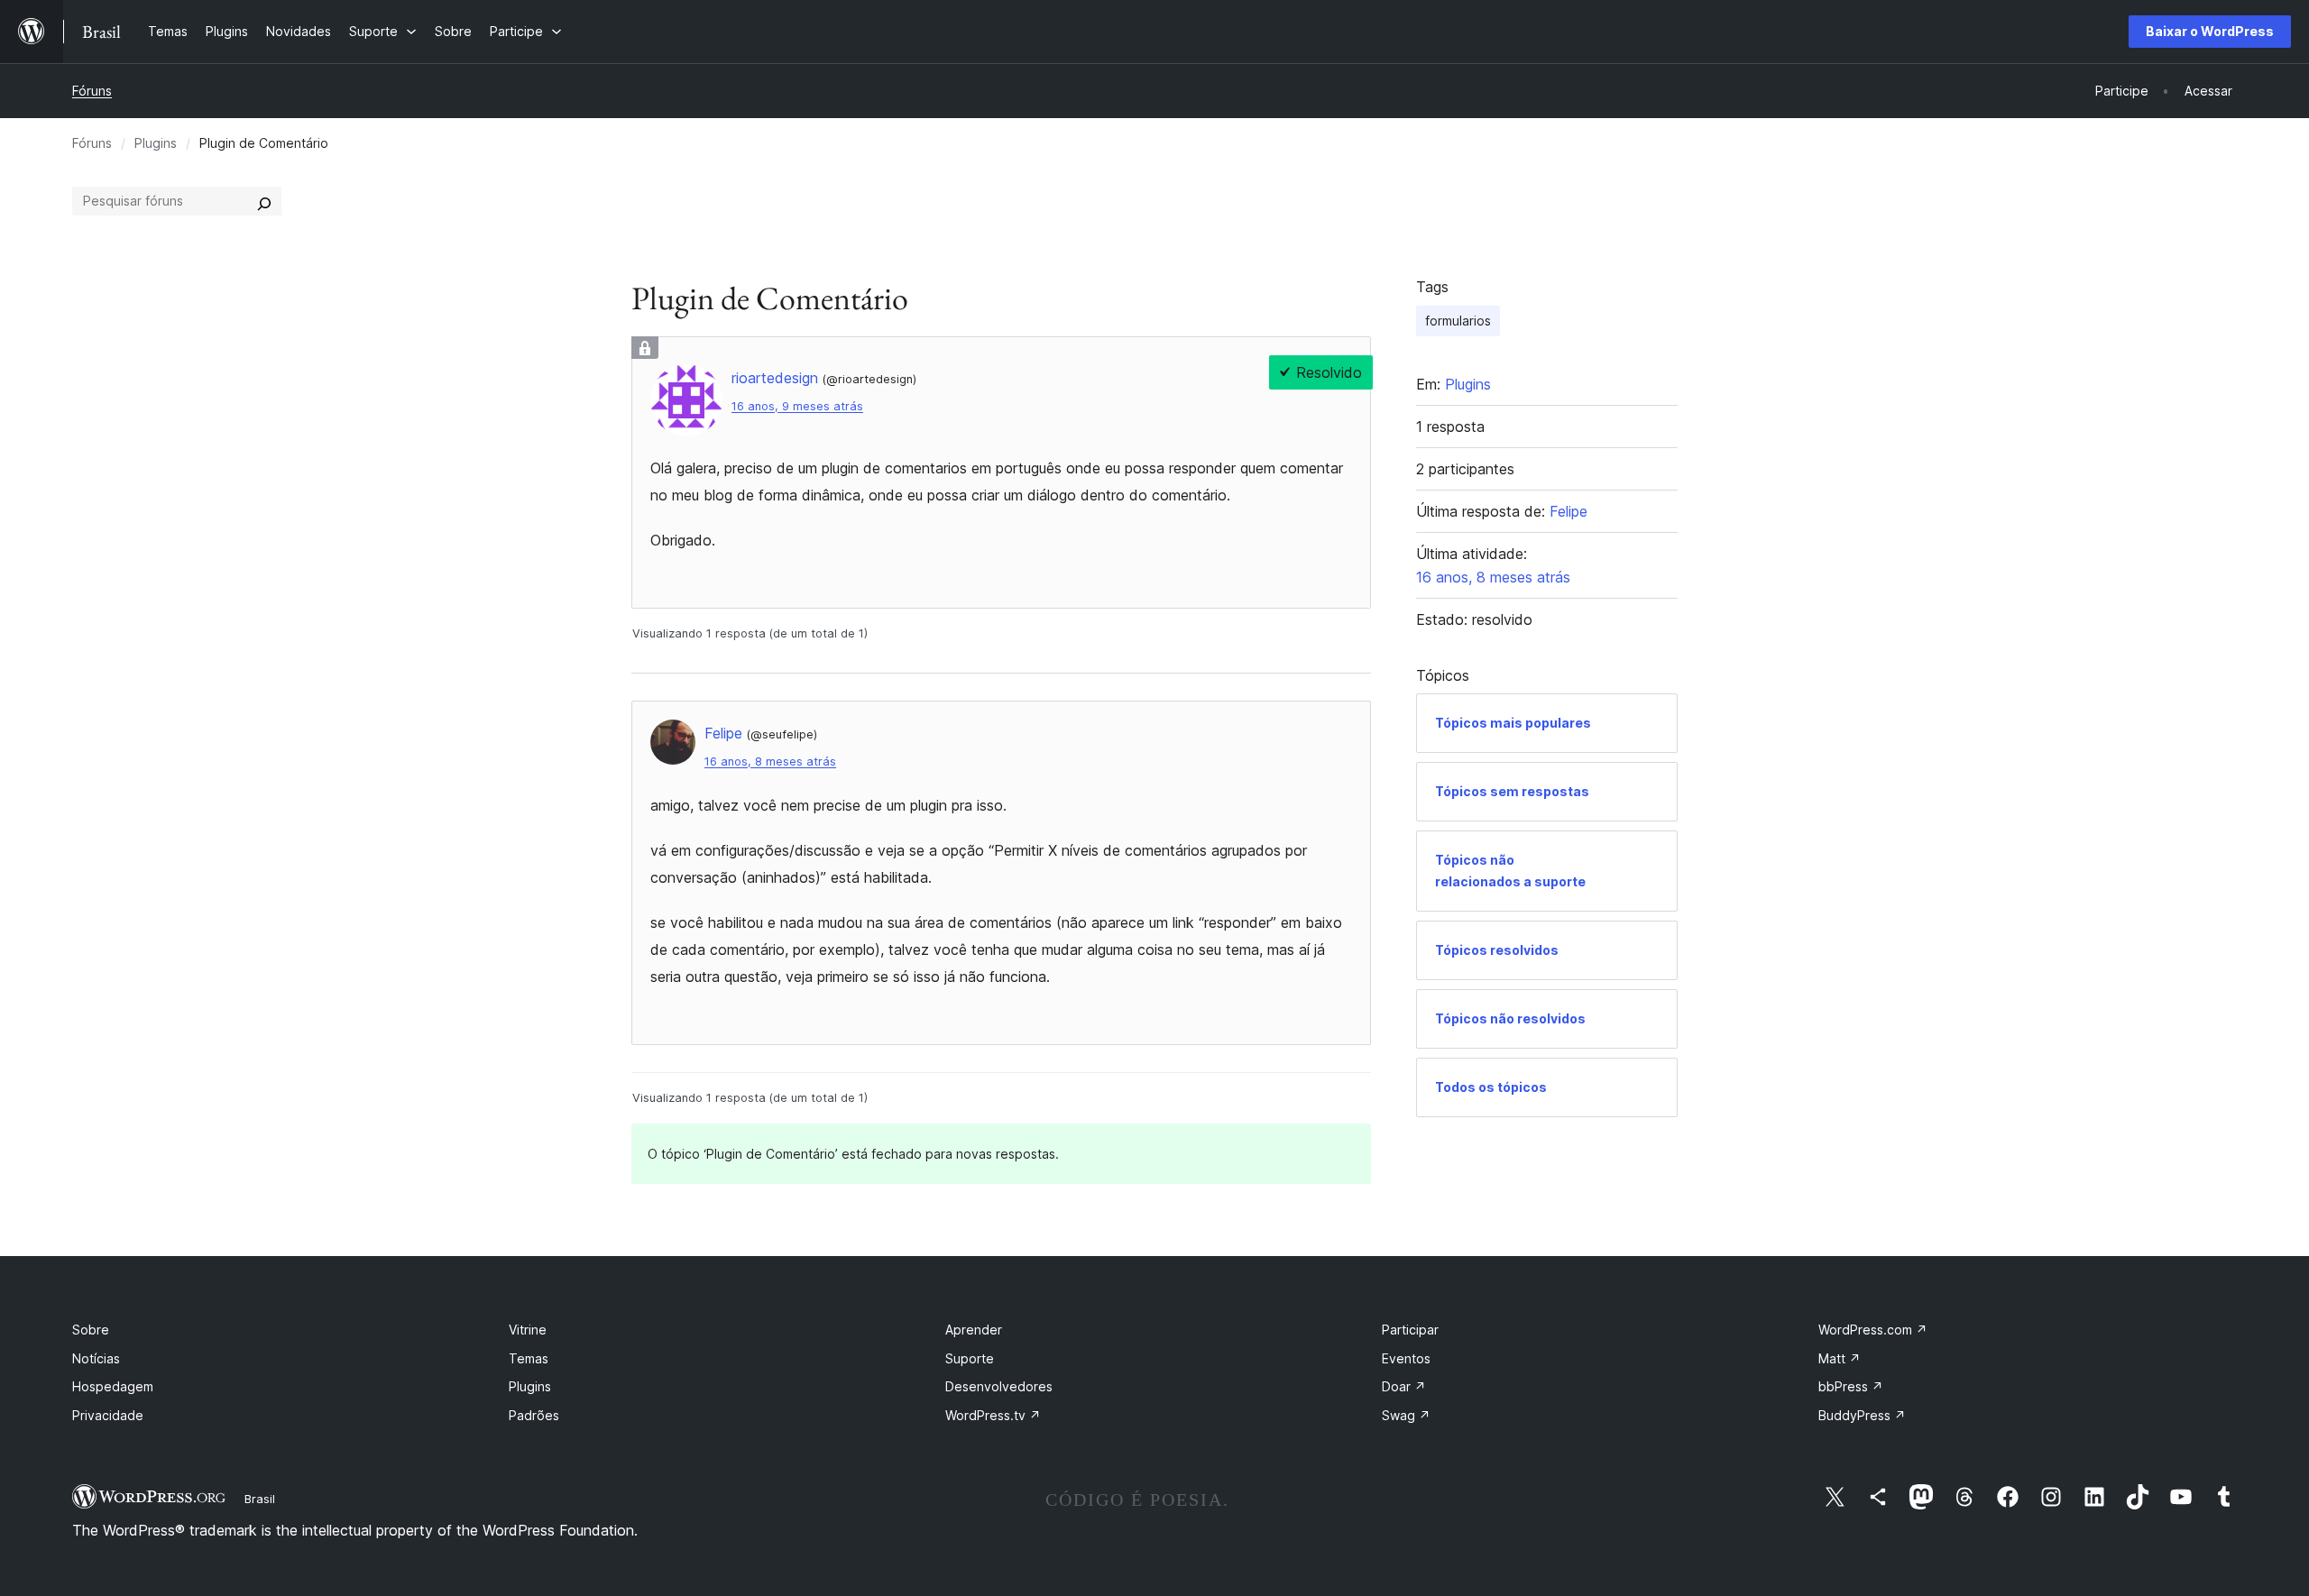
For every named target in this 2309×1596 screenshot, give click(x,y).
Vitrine (528, 1330)
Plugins (156, 143)
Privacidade (108, 1415)
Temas (529, 1358)
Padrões (534, 1415)
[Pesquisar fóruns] (264, 201)
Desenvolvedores (999, 1386)
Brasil (260, 1499)
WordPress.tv (993, 1415)
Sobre (91, 1330)
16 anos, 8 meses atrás (770, 761)
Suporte (970, 1358)
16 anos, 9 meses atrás (797, 406)
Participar (1410, 1330)
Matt (1840, 1358)
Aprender (974, 1330)
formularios (1458, 321)
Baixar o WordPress (2210, 31)
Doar (1404, 1386)
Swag (1406, 1415)
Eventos (1406, 1358)
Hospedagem (113, 1386)
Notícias (96, 1358)
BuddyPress (1862, 1415)
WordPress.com (1873, 1330)
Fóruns (92, 91)
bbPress (1851, 1386)
